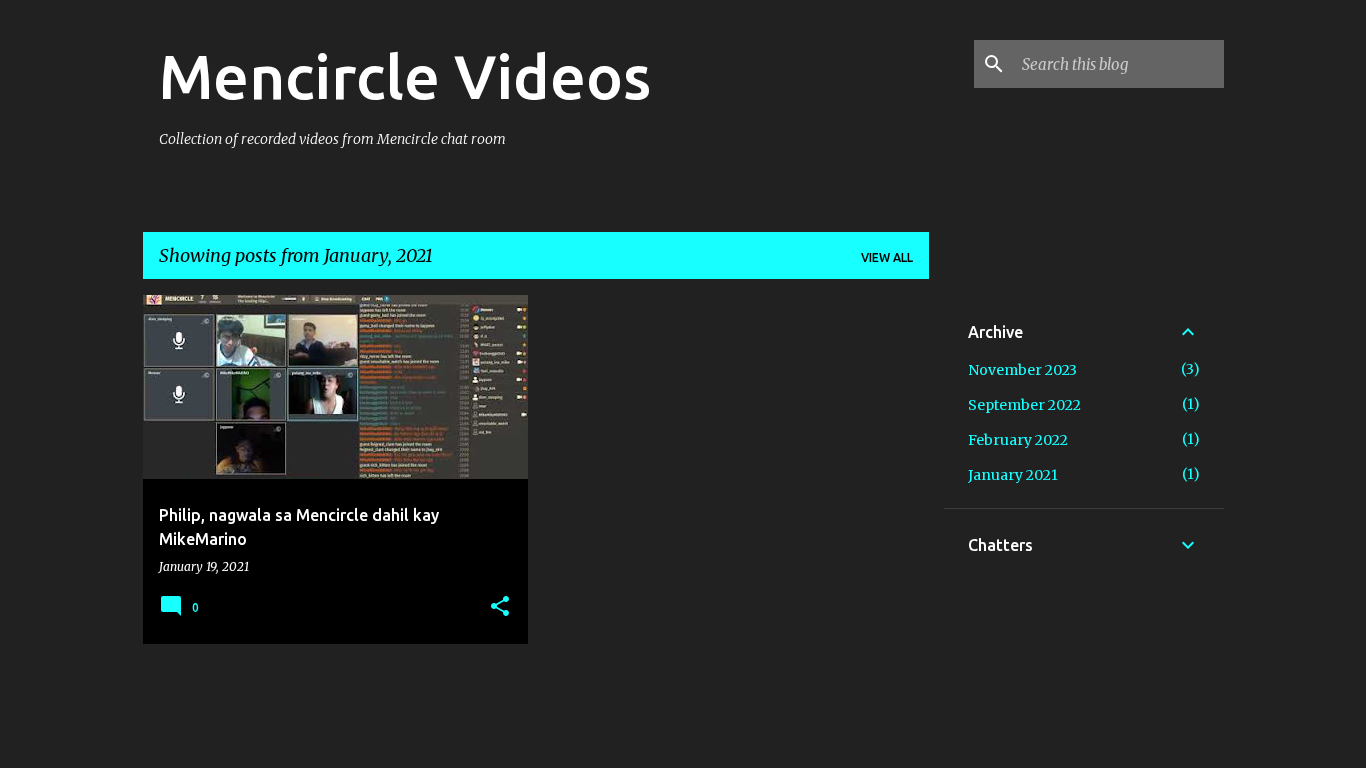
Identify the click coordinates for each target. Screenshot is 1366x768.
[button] (500, 607)
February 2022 (1018, 440)
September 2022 (1024, 405)
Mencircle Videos (405, 76)
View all (887, 257)
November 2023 (1022, 370)
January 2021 (1013, 475)
